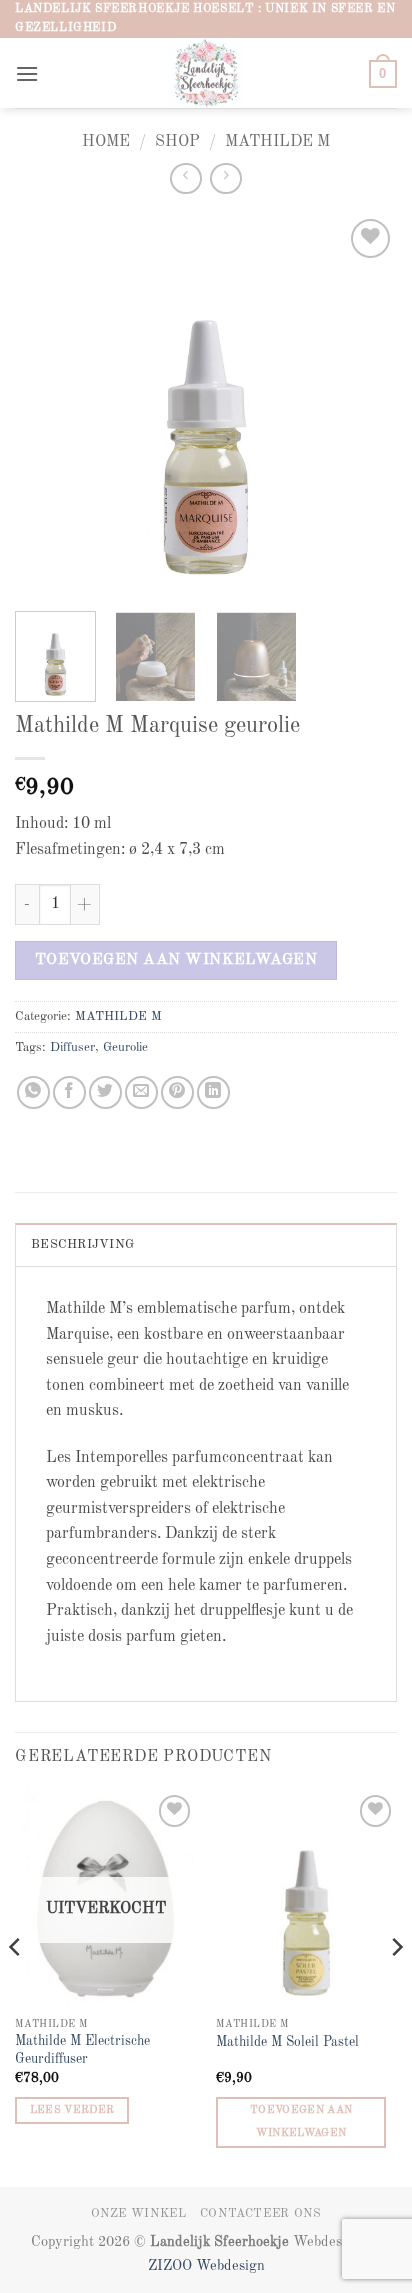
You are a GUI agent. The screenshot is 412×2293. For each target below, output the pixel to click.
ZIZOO (172, 2266)
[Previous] (48, 405)
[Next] (364, 405)
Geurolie (125, 1047)
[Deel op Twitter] (105, 1092)
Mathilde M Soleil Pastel (287, 2042)
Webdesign (230, 2266)
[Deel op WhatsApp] (33, 1092)
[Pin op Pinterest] (177, 1092)
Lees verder (72, 2110)
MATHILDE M (277, 142)
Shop (177, 142)
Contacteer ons (261, 2214)
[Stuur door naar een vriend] (141, 1092)
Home (106, 142)
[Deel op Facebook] (69, 1092)
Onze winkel (139, 2214)
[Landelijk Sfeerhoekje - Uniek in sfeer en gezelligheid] (206, 73)
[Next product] (185, 178)
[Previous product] (225, 178)
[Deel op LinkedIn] (213, 1092)
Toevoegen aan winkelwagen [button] (301, 2122)
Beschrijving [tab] (82, 1244)
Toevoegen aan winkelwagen (176, 960)
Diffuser (72, 1047)
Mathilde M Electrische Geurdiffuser (82, 2050)
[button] (27, 73)
